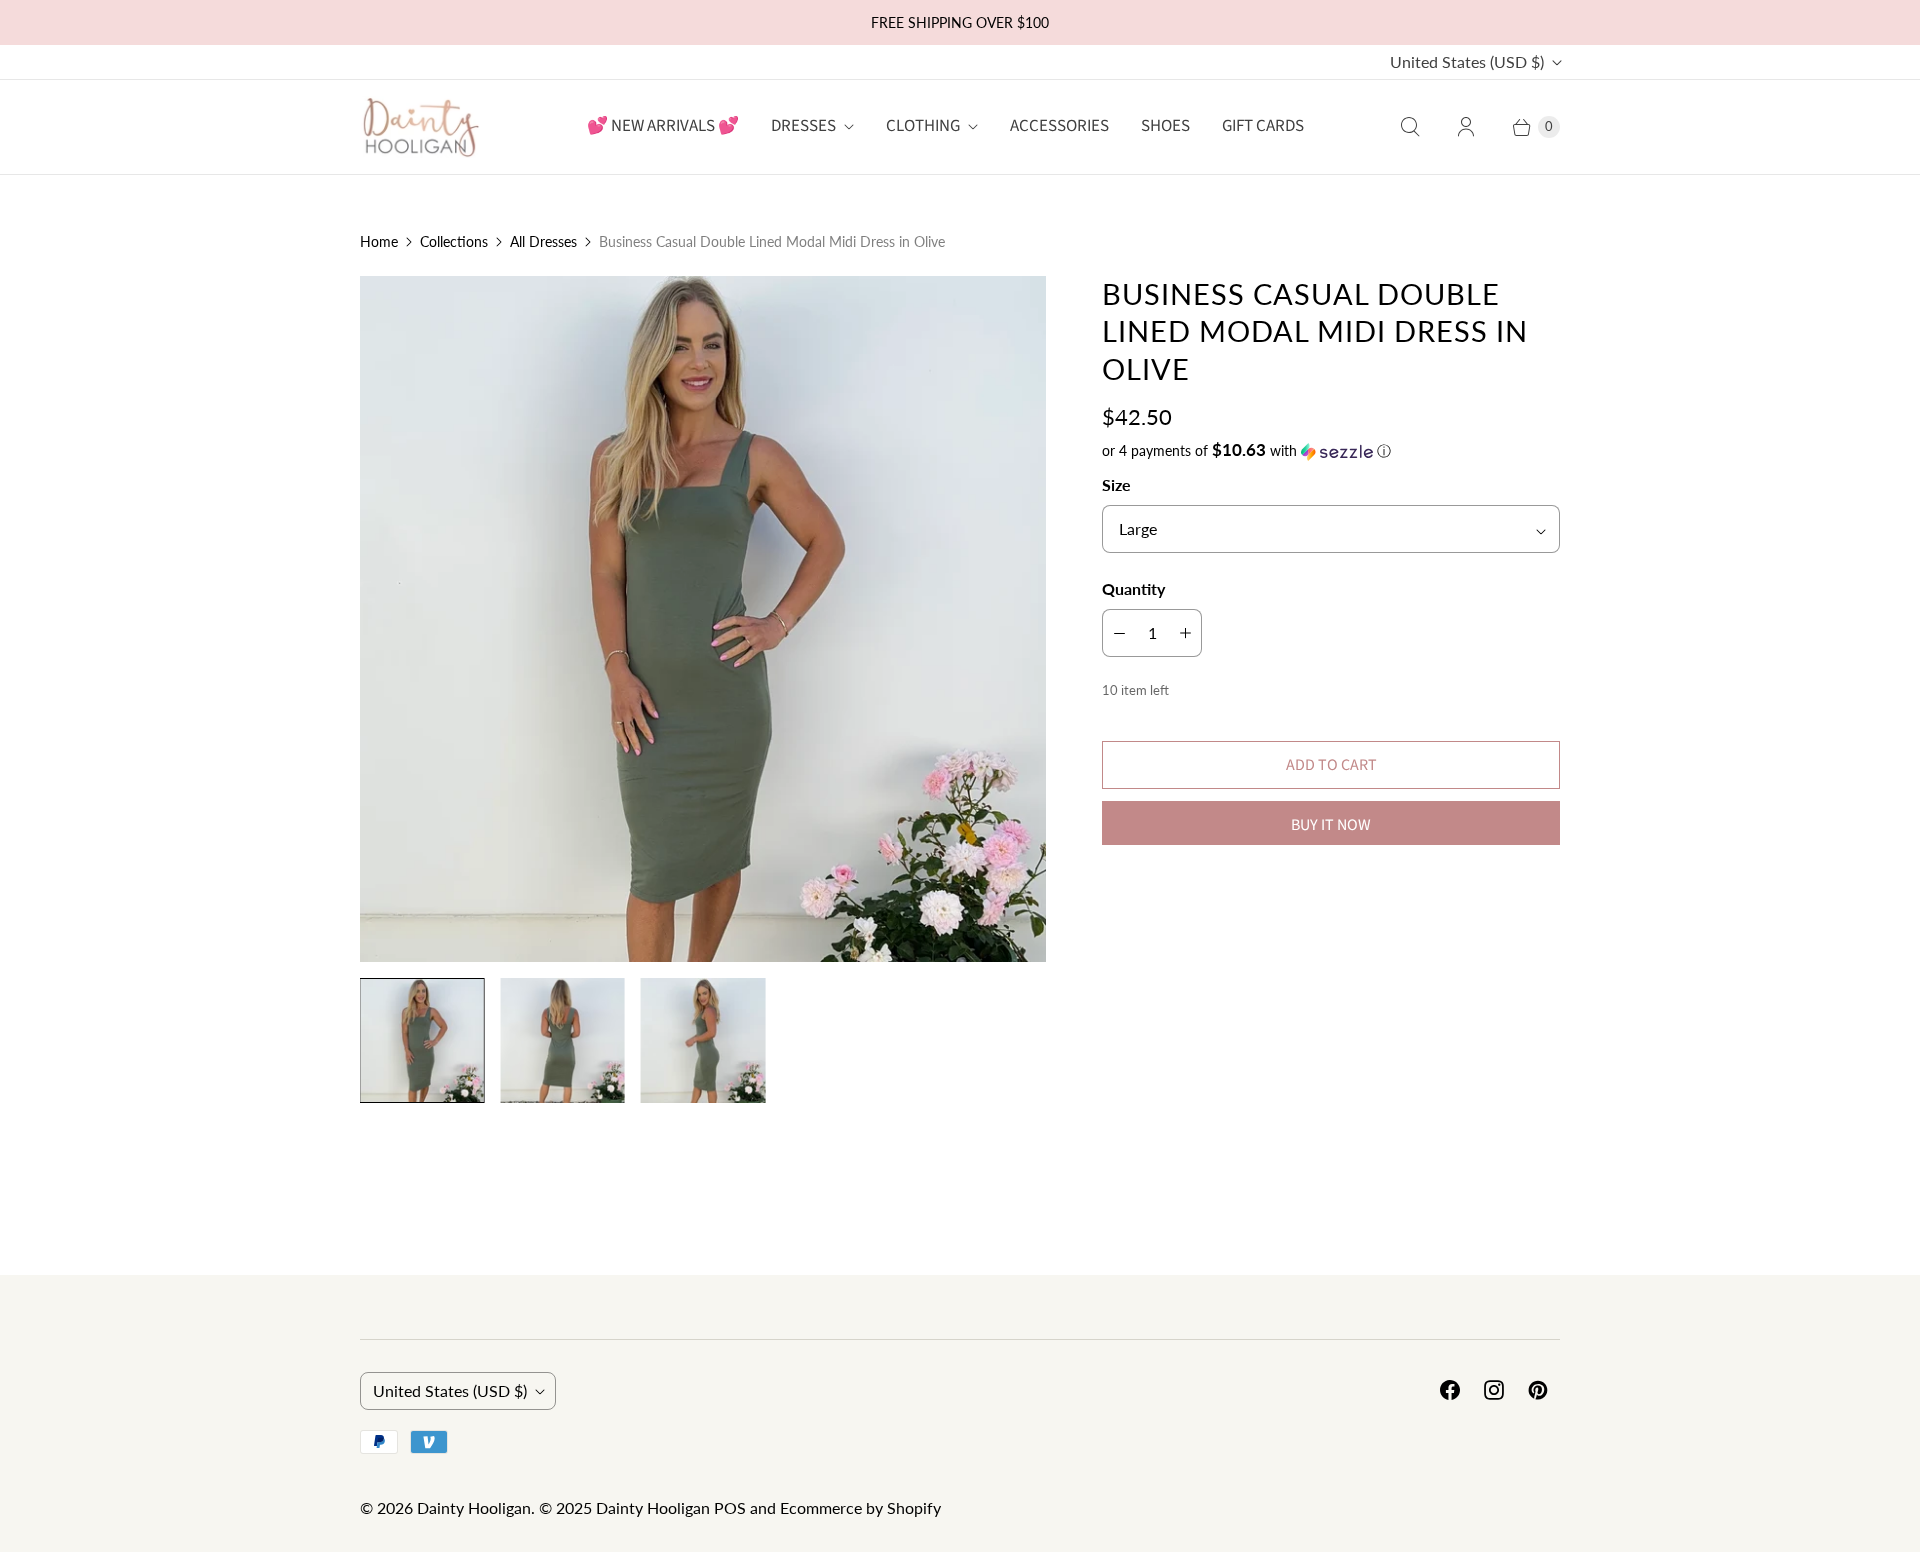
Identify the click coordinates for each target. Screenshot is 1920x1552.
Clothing (923, 126)
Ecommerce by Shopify (860, 1507)
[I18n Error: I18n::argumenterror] (422, 1040)
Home (379, 241)
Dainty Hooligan (474, 1507)
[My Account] (1466, 127)
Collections (454, 241)
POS (730, 1507)
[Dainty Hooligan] (420, 126)
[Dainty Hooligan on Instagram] (1494, 1390)
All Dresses (543, 241)
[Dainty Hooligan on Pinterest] (1538, 1390)
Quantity (1133, 588)
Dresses (803, 126)
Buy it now (1331, 825)
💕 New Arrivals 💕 (663, 126)
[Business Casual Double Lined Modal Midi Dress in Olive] (703, 619)
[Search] (1410, 127)
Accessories (1059, 126)
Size (1116, 484)
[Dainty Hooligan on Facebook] (1450, 1390)
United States (1467, 61)
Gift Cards (1263, 126)
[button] (1331, 451)
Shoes (1165, 126)
